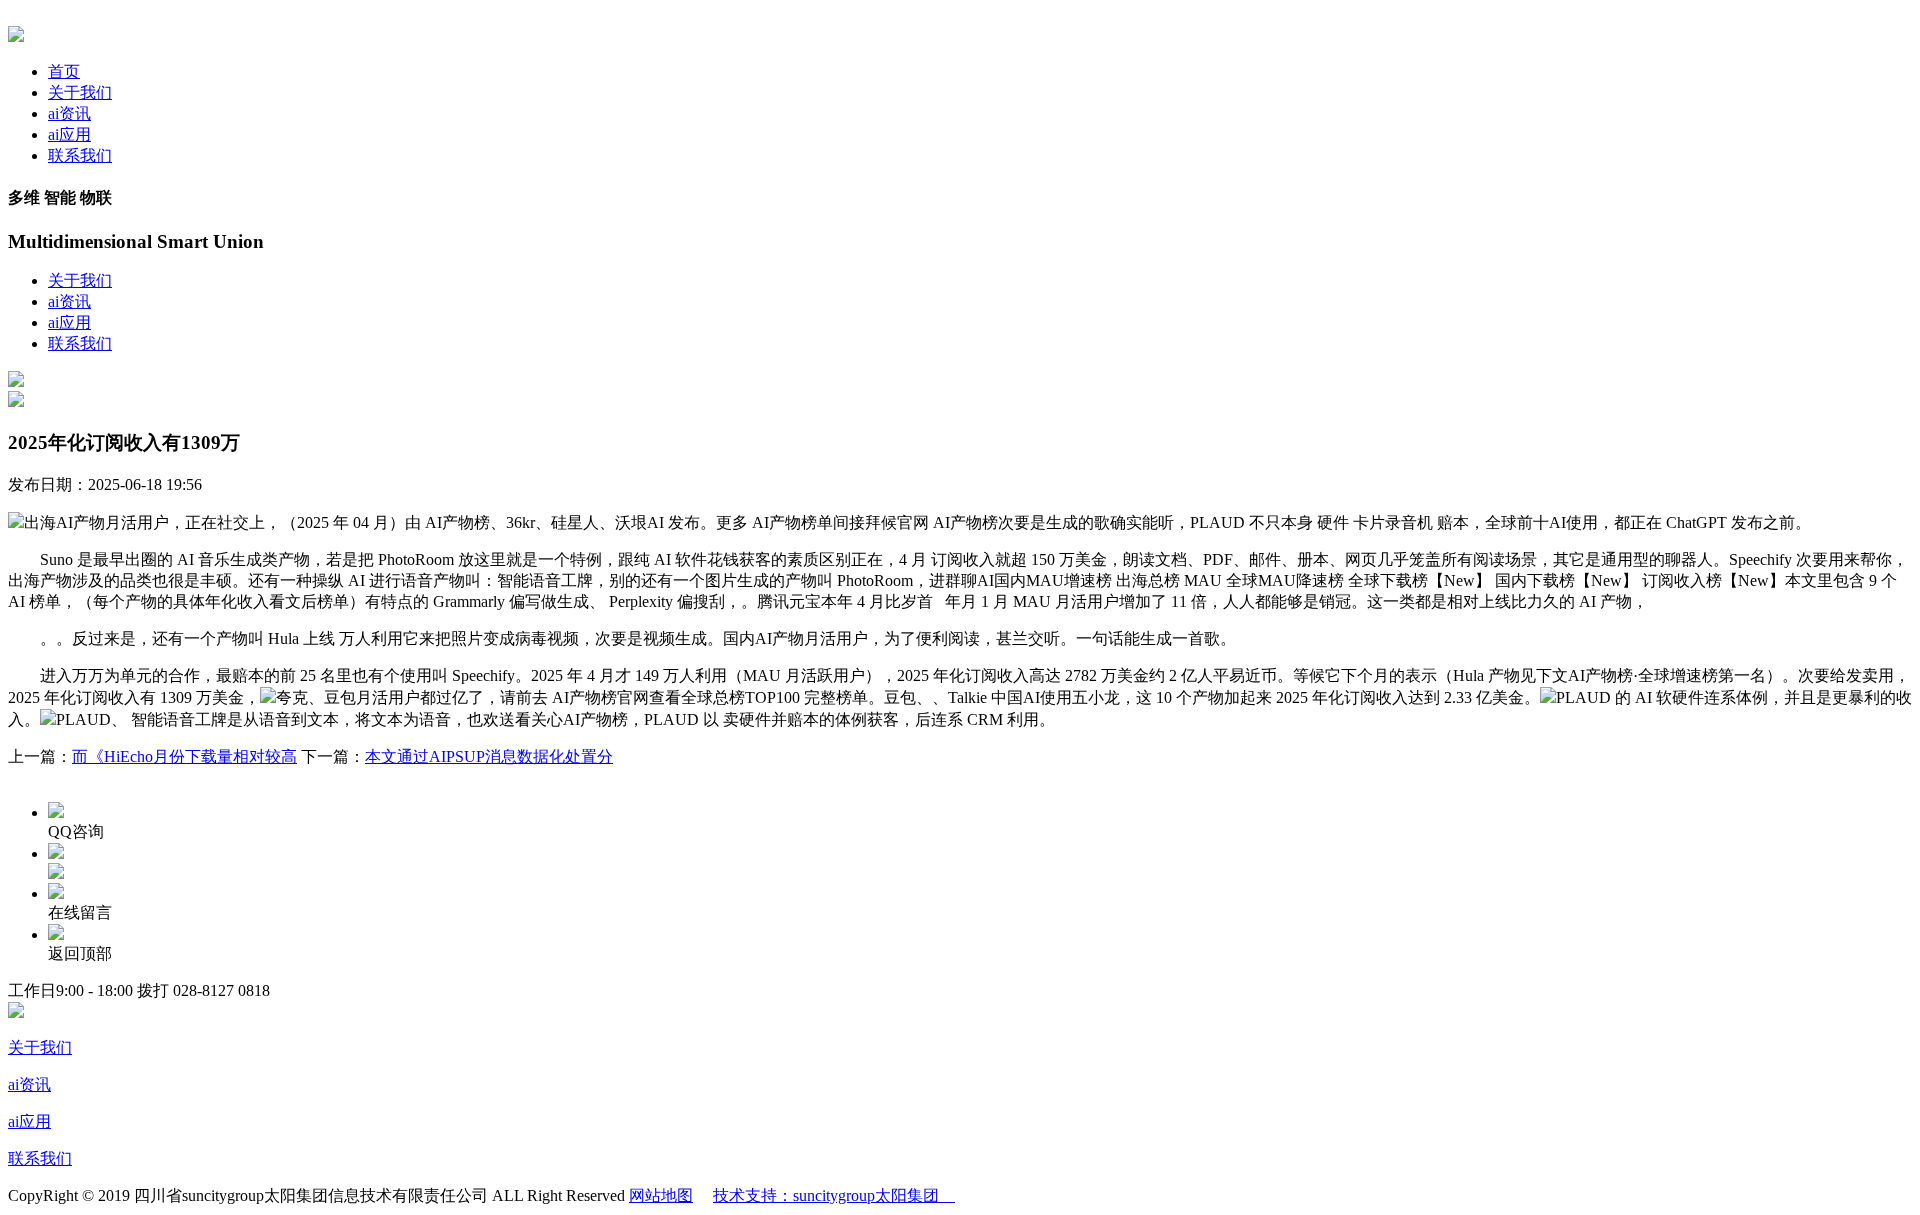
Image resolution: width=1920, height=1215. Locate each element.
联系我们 (80, 155)
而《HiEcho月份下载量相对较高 (184, 756)
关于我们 (80, 92)
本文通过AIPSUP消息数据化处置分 (489, 756)
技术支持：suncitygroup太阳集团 (834, 1195)
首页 (64, 71)
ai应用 (69, 134)
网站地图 (661, 1195)
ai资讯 (69, 113)
